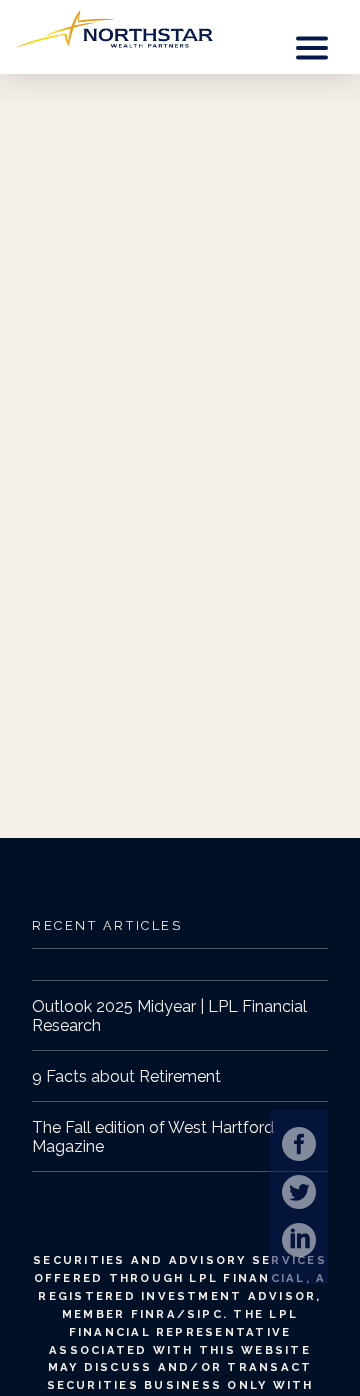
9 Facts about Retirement (126, 1076)
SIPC (205, 1314)
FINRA (154, 1314)
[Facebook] (299, 1144)
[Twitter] (299, 1192)
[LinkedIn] (299, 1240)
